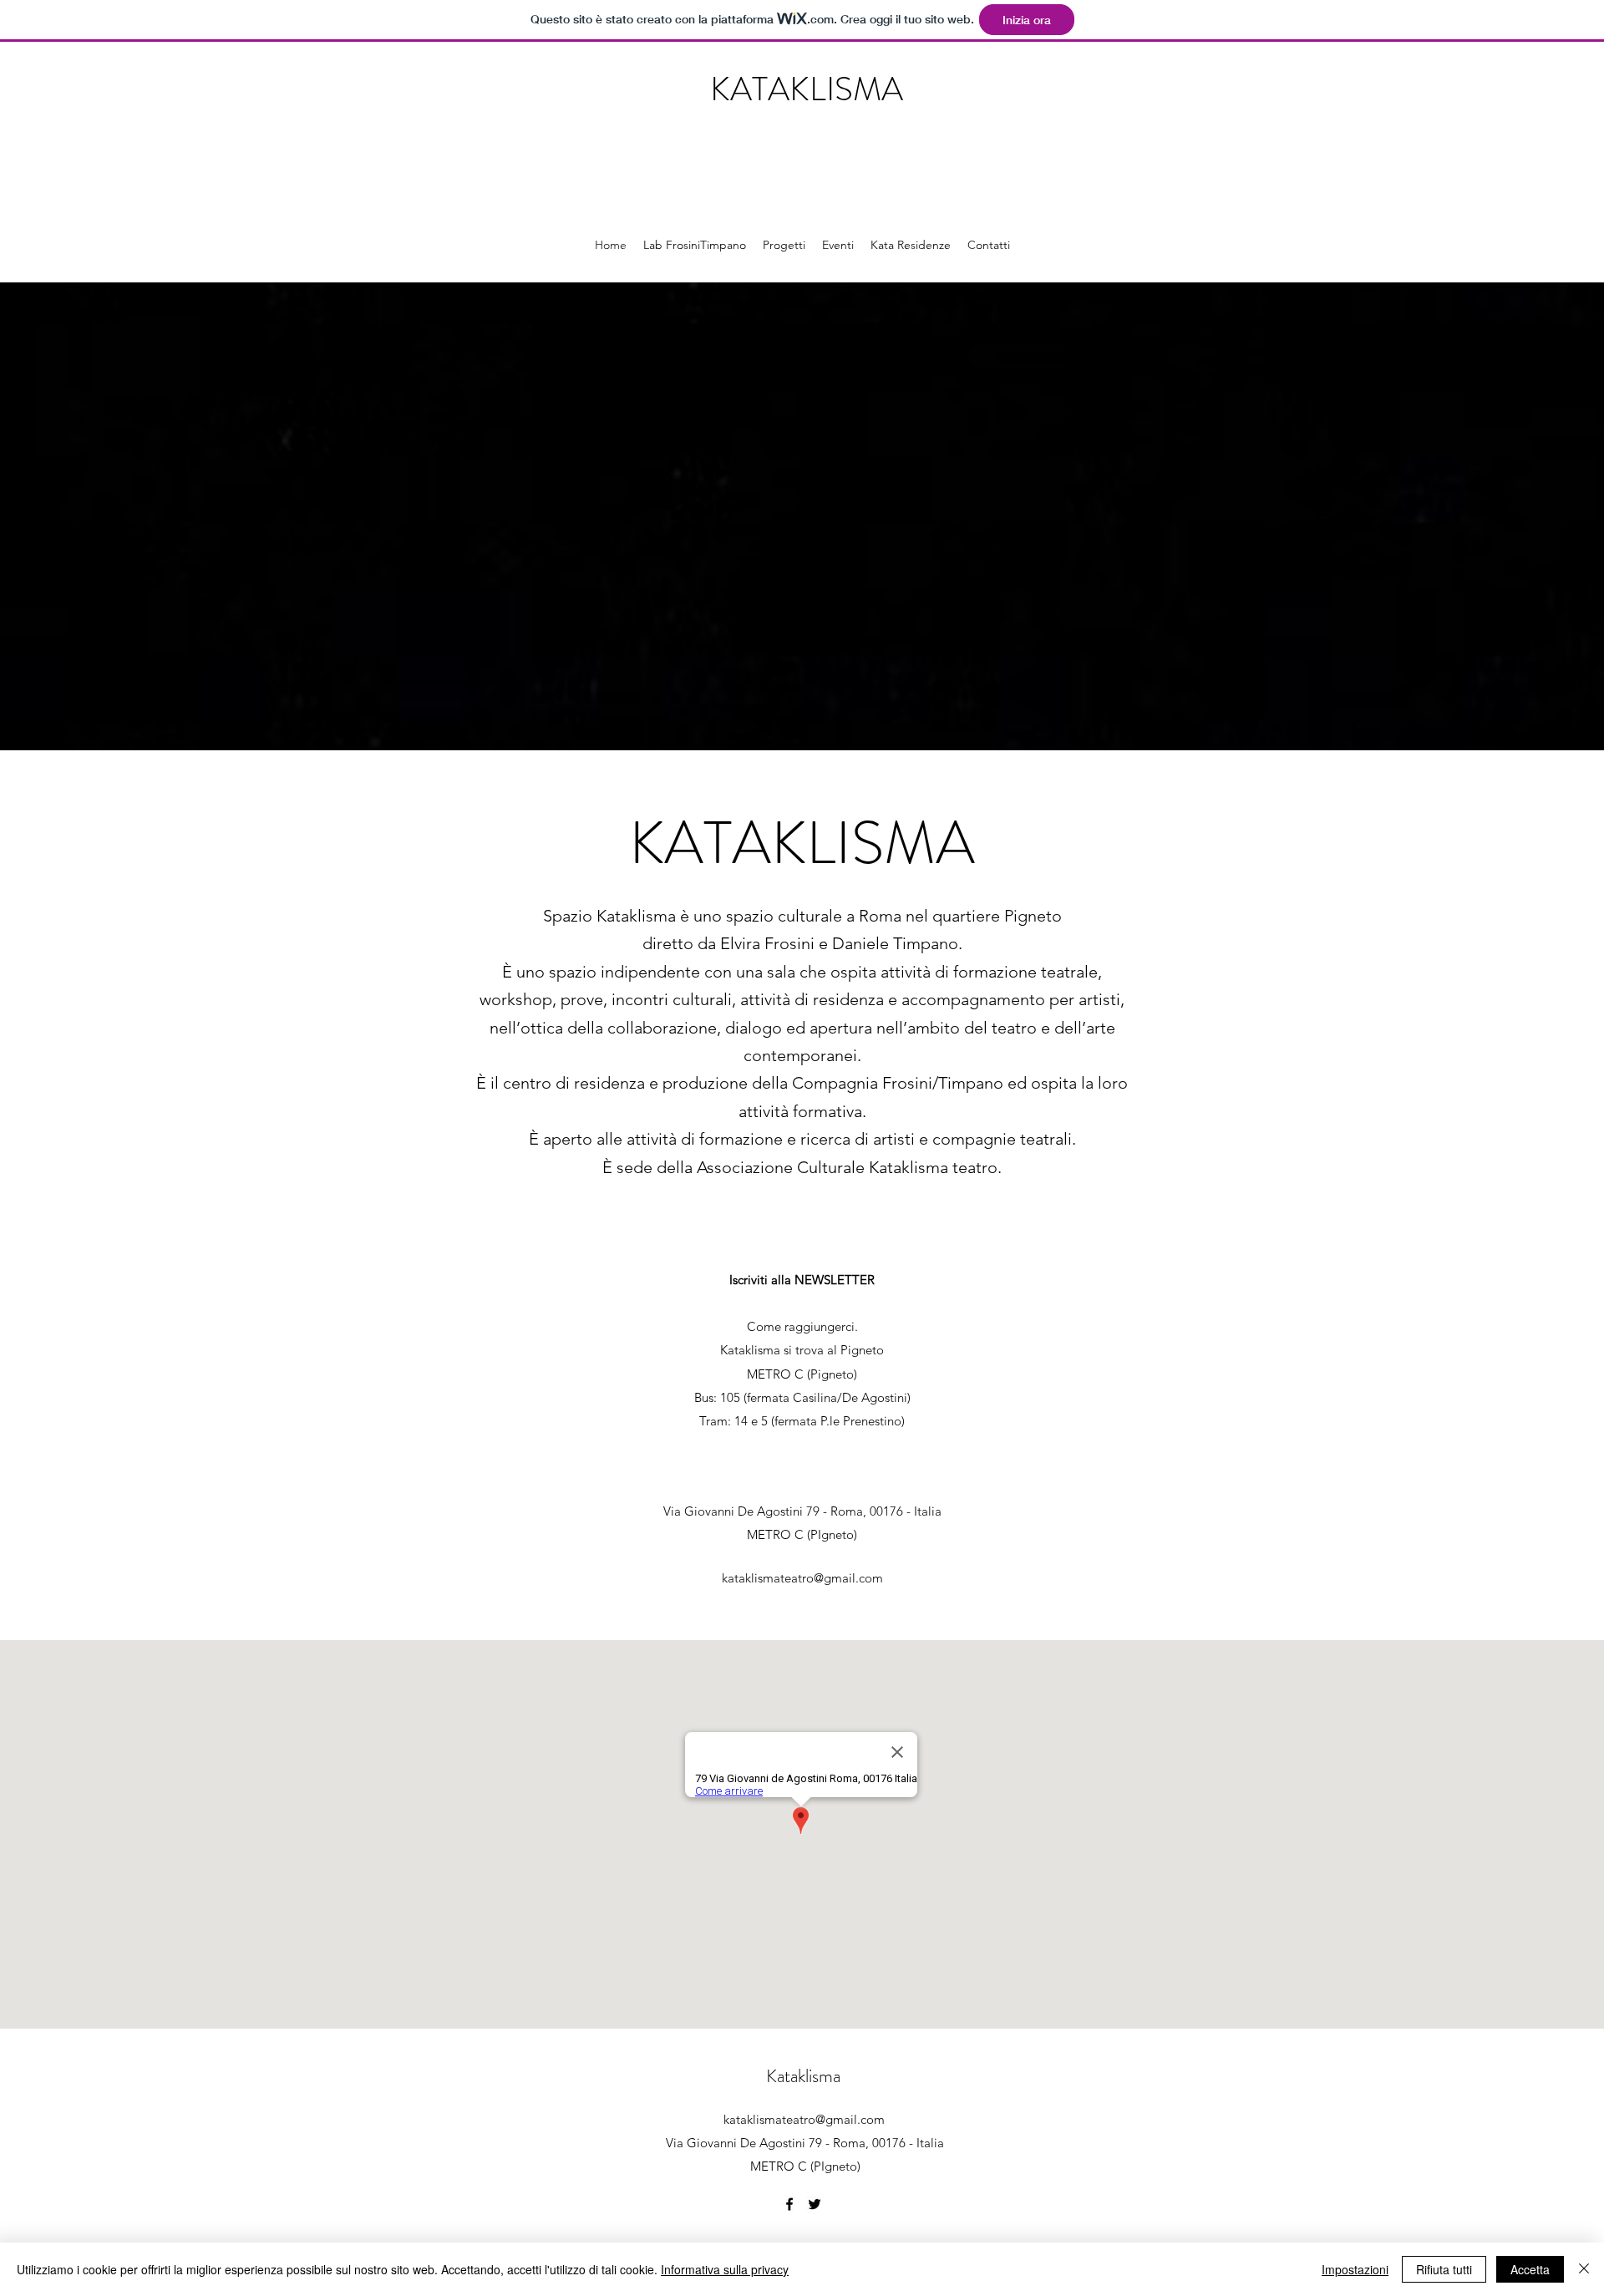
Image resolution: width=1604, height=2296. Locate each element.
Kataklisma (803, 2076)
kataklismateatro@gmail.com (802, 1578)
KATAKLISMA (807, 89)
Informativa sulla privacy (725, 2269)
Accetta (1530, 2269)
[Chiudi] (1584, 2269)
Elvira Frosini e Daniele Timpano (839, 943)
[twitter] (815, 2204)
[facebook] (789, 2204)
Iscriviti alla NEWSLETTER (802, 1280)
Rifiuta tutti (1444, 2269)
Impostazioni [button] (1355, 2269)
